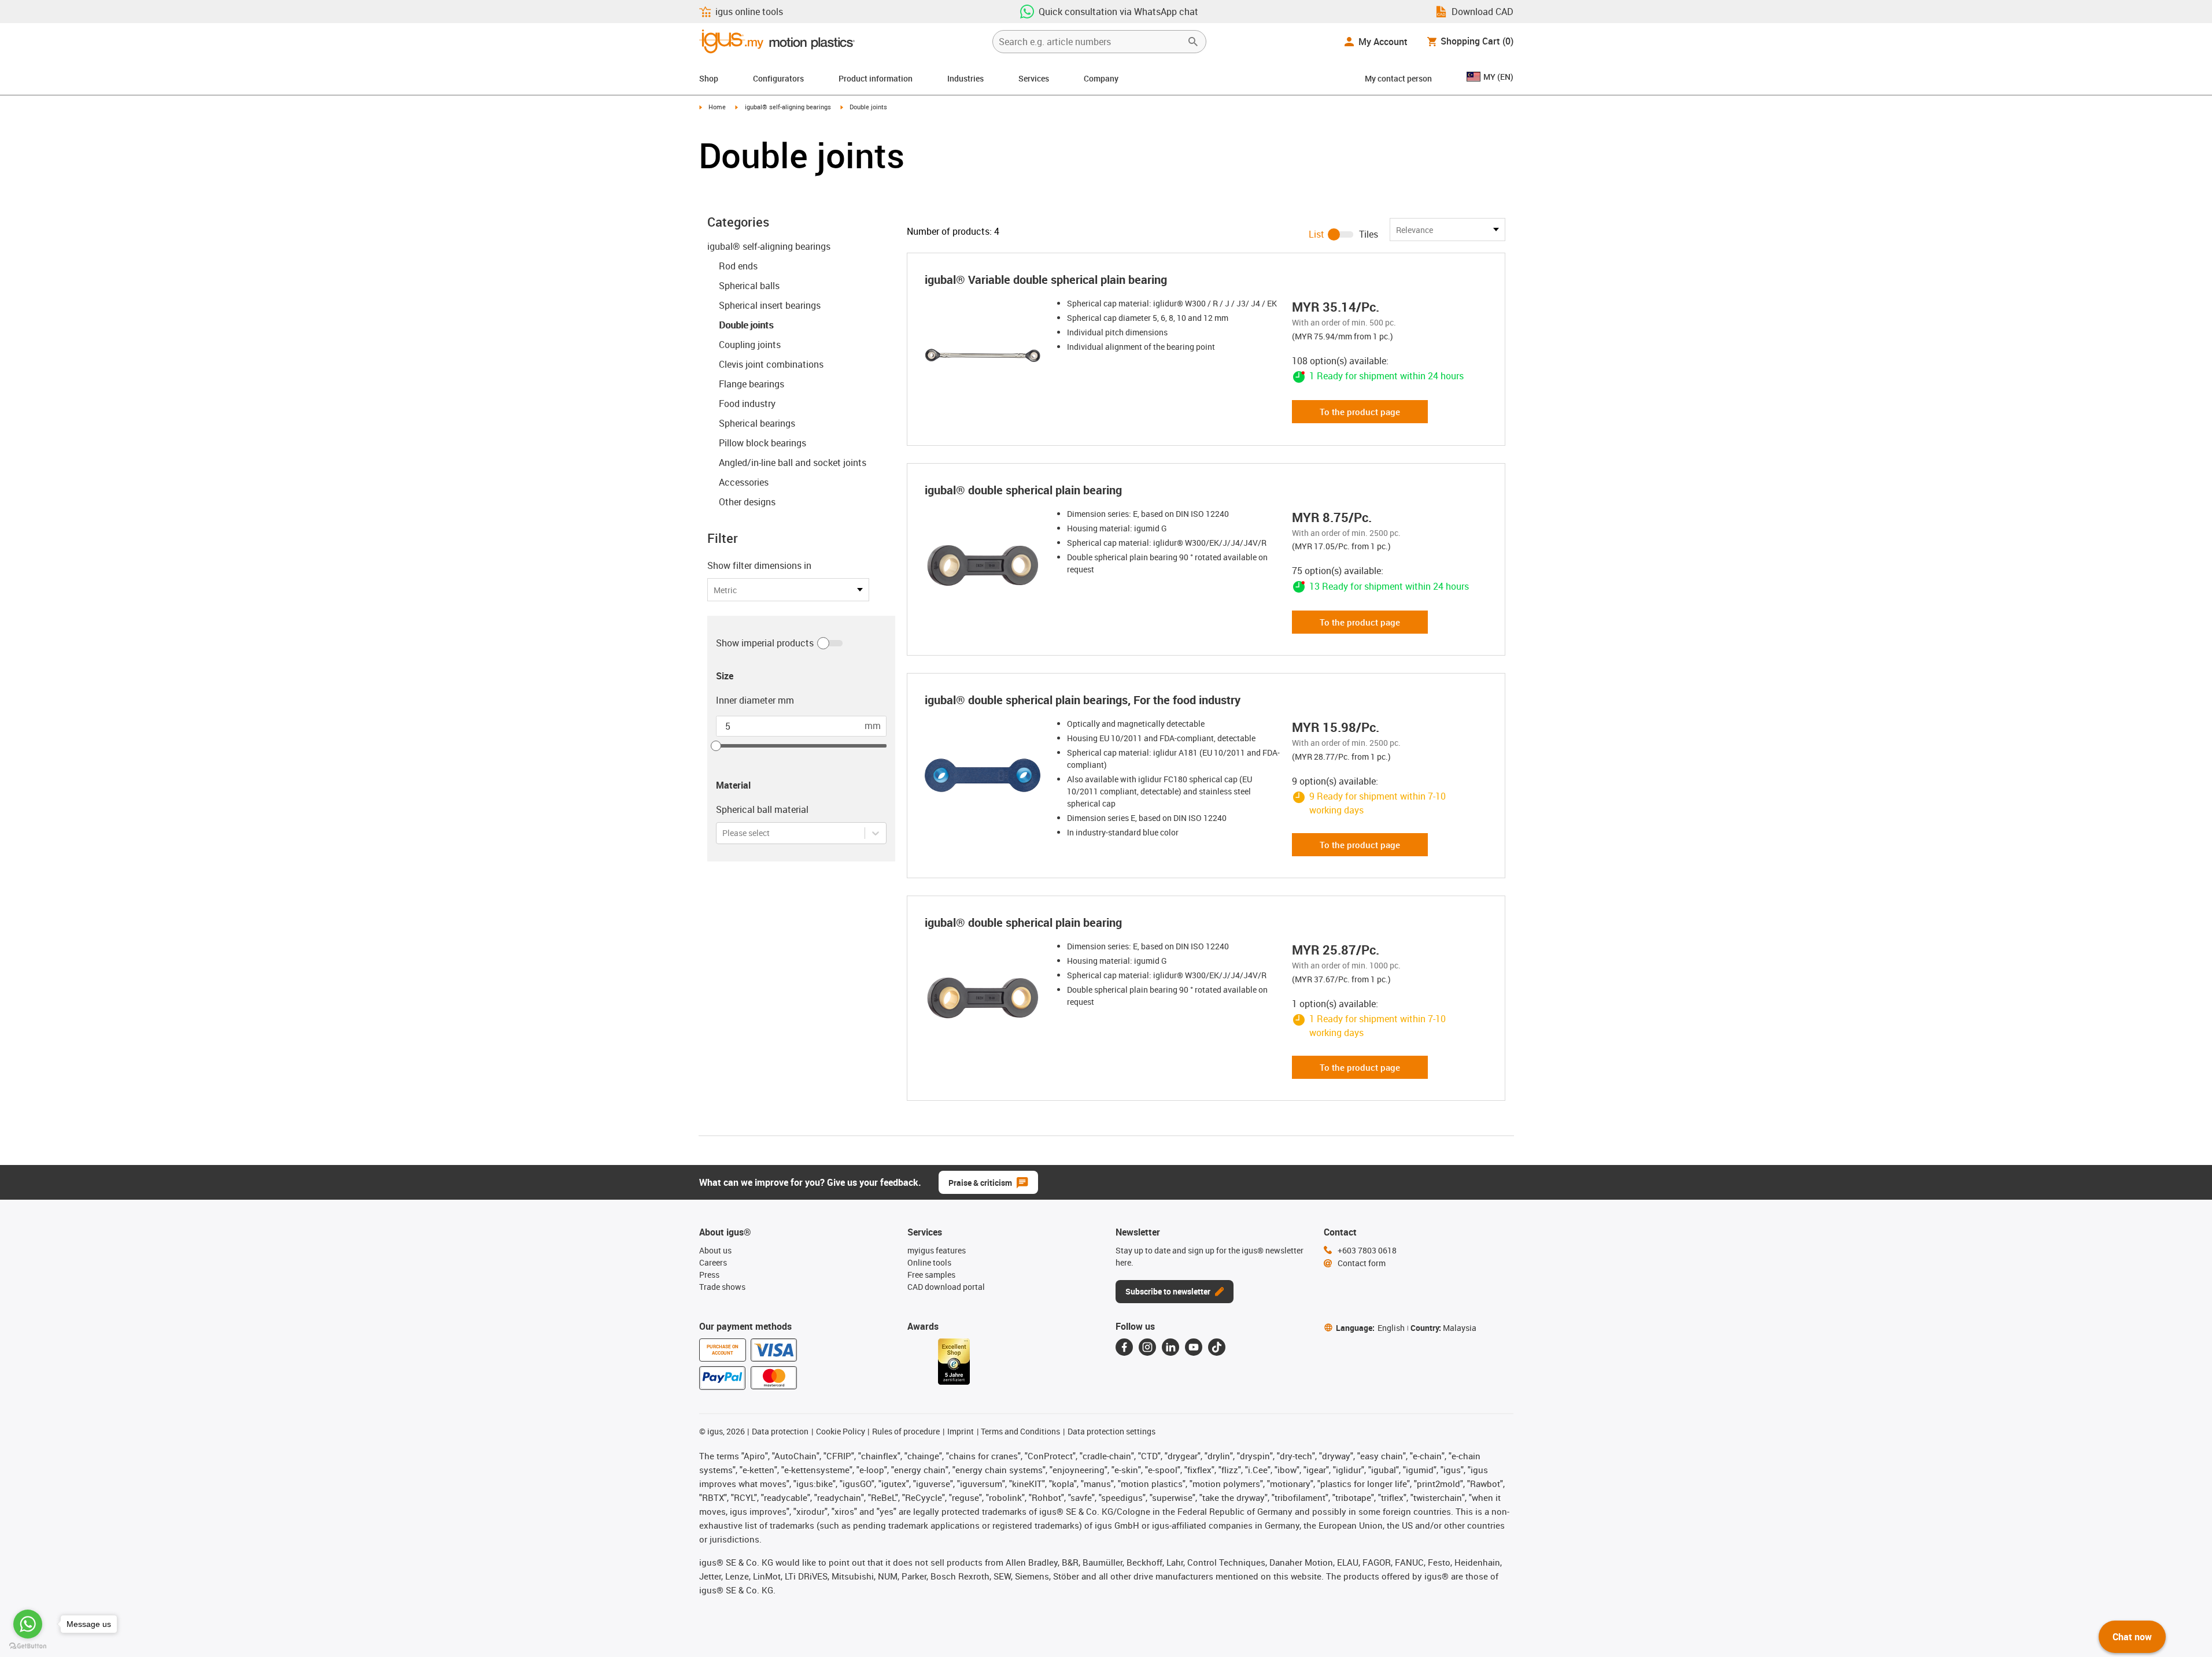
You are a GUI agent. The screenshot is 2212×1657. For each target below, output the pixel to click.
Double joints (746, 325)
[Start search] (1193, 42)
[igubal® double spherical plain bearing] (986, 565)
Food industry (747, 404)
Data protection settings (1111, 1431)
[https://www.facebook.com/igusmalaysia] (1124, 1347)
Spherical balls (749, 286)
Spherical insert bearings (770, 305)
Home (717, 107)
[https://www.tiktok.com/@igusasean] (1217, 1347)
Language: (1370, 1328)
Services (1034, 78)
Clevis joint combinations (771, 364)
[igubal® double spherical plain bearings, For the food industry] (986, 775)
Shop (709, 78)
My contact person (1398, 78)
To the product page (1360, 412)
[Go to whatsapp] (28, 1624)
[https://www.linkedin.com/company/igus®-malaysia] (1170, 1347)
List (1317, 234)
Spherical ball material (762, 809)
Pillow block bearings (762, 443)
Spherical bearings (757, 423)
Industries (965, 78)
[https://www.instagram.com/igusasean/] (1147, 1347)
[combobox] (723, 833)
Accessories (744, 482)
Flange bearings (752, 384)
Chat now (2132, 1637)
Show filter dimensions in (759, 565)
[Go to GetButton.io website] (28, 1646)
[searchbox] (1090, 42)
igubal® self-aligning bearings (788, 107)
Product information (876, 78)
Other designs (747, 502)
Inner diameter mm (755, 700)
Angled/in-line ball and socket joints (793, 463)
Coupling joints (750, 345)
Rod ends (738, 266)
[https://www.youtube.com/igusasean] (1194, 1347)
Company (1101, 78)
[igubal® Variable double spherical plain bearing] (986, 355)
